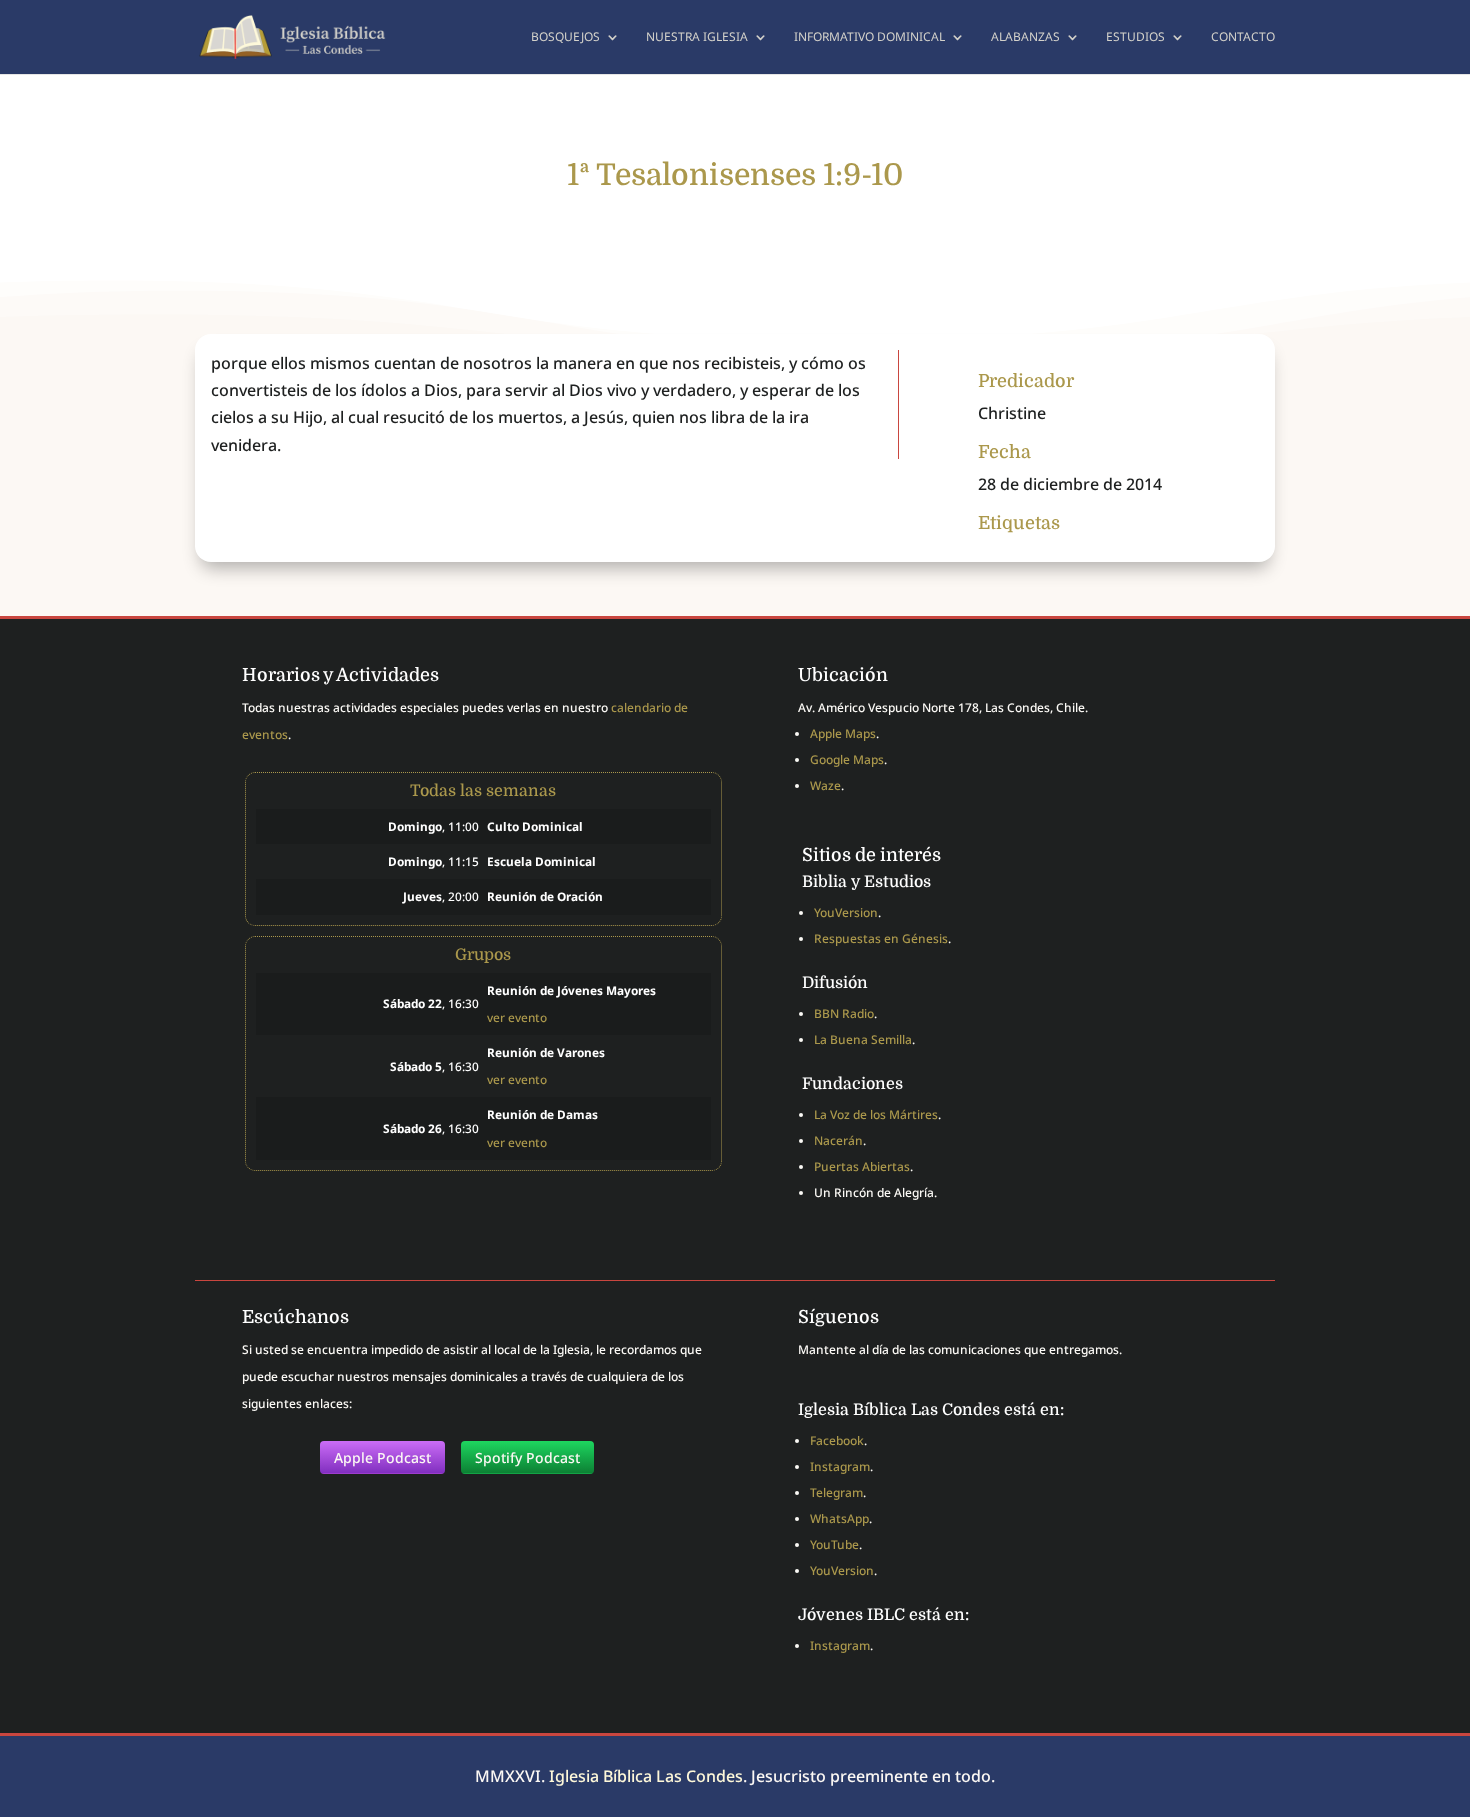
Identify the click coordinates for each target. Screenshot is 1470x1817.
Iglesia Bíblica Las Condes (646, 1776)
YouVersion (846, 912)
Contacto (1243, 37)
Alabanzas (1025, 37)
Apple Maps (843, 733)
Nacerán (838, 1140)
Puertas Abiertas (862, 1166)
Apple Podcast (382, 1457)
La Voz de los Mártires (876, 1114)
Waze (825, 785)
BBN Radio (844, 1013)
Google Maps (847, 759)
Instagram (840, 1466)
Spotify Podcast (527, 1457)
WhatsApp (839, 1518)
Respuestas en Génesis (881, 938)
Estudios (1135, 37)
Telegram (836, 1492)
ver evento (517, 1017)
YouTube (834, 1544)
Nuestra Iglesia (697, 37)
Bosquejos (565, 37)
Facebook (837, 1440)
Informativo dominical (869, 37)
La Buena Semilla (863, 1039)
